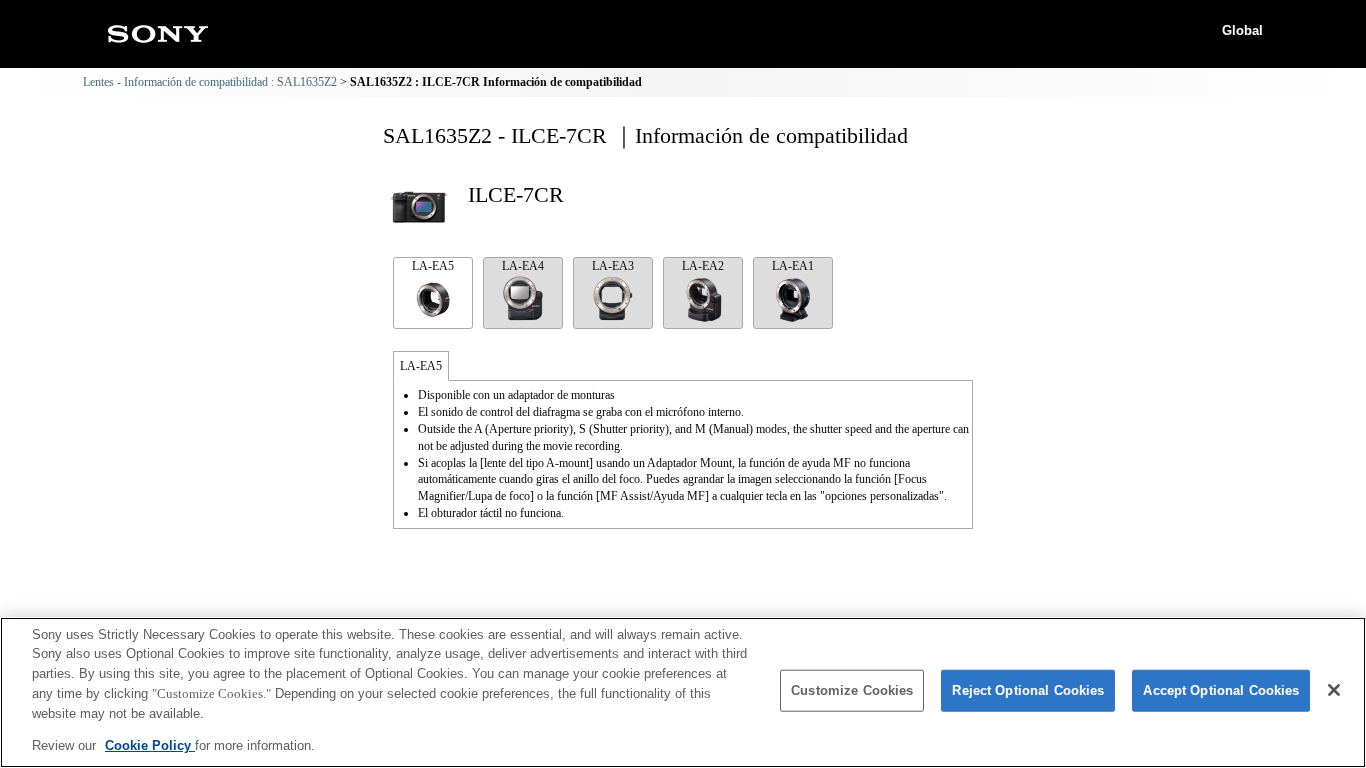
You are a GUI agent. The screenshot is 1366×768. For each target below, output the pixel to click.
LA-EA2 (703, 266)
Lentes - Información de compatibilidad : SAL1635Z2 (210, 82)
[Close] (1334, 690)
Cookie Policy (150, 744)
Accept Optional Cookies (1221, 690)
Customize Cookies (852, 690)
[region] (683, 692)
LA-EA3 (613, 266)
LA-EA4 (523, 266)
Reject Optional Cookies (1028, 690)
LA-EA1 (793, 266)
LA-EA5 (433, 266)
